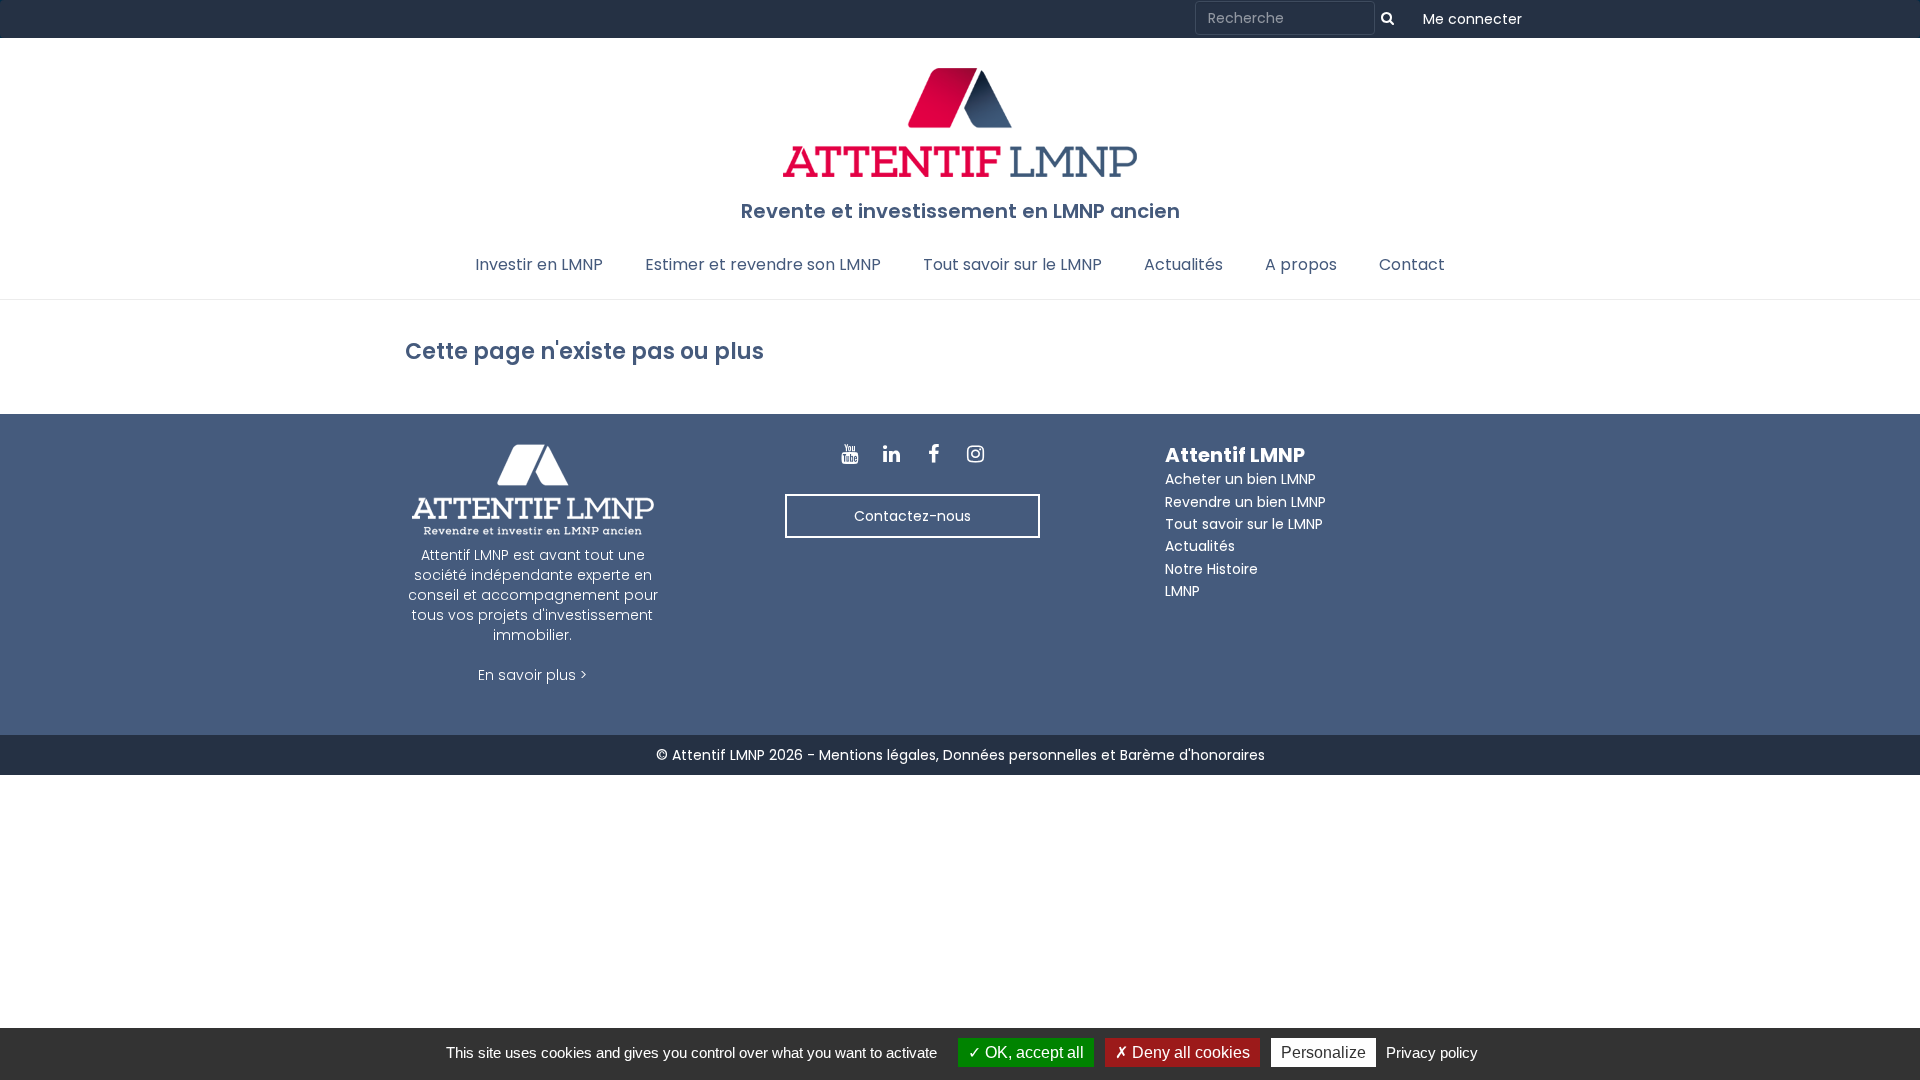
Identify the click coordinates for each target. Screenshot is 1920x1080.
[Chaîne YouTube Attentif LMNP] (849, 455)
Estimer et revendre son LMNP (763, 264)
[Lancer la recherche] (1387, 18)
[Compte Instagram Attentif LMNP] (976, 455)
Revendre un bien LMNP (1245, 502)
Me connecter (1472, 19)
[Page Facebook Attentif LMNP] (934, 455)
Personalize (1323, 1052)
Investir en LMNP (539, 264)
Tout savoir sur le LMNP (1012, 264)
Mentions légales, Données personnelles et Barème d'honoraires (1042, 755)
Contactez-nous (912, 516)
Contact (1412, 264)
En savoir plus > (532, 675)
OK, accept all (1032, 1052)
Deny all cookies (1189, 1052)
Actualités (1183, 264)
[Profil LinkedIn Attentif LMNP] (891, 455)
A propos (1301, 264)
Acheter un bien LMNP (1240, 479)
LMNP (1182, 591)
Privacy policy (1432, 1052)
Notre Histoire (1211, 569)
